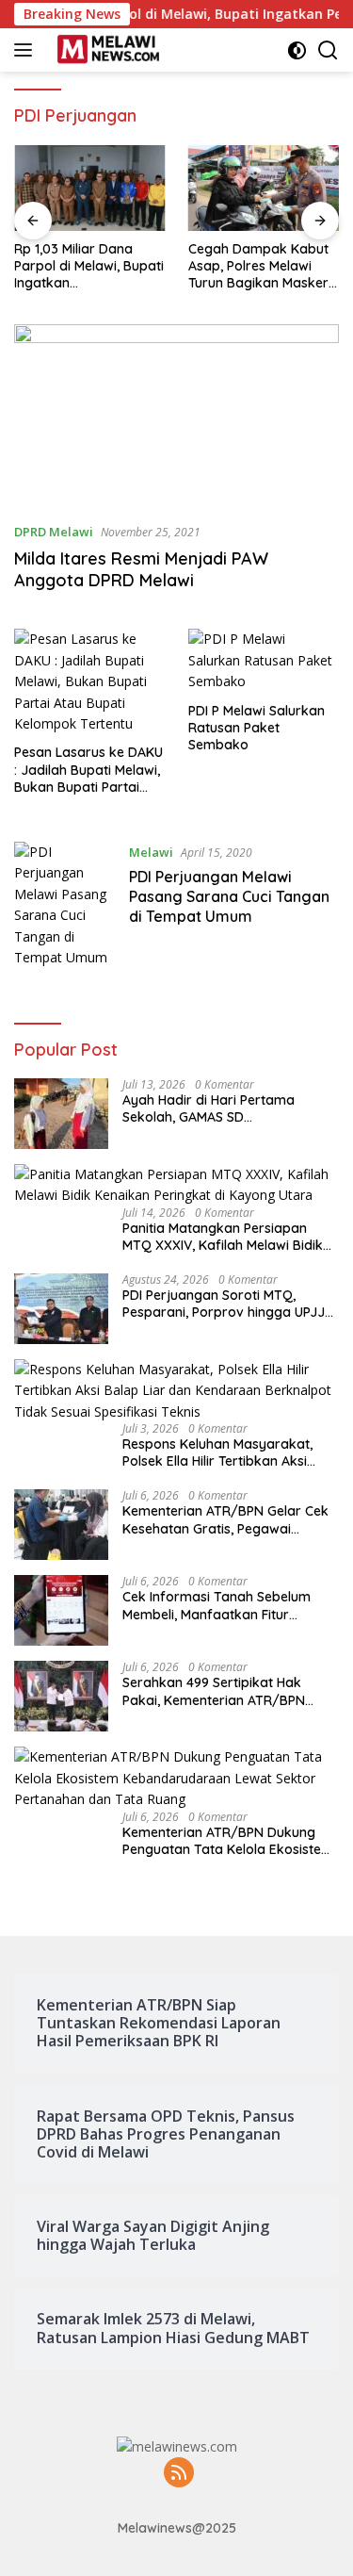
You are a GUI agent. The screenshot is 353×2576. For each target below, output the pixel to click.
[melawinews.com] (106, 50)
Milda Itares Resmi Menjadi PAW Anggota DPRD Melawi (141, 569)
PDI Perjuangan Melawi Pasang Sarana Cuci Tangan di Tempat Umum (229, 896)
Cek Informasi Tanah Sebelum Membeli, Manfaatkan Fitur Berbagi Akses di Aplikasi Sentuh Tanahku (224, 1605)
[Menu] (27, 50)
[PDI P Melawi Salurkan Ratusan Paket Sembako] (264, 660)
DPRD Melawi (54, 532)
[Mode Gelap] (297, 50)
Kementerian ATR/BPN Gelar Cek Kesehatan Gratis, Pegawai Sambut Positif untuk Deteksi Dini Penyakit (225, 1519)
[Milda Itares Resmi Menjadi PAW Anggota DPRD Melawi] (176, 416)
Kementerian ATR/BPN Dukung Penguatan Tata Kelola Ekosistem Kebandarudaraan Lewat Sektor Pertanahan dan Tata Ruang (228, 1841)
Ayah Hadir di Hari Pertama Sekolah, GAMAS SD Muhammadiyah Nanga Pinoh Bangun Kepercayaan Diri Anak (221, 1108)
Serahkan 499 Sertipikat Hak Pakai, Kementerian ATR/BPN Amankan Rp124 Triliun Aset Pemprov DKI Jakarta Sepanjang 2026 (226, 1691)
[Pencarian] (328, 50)
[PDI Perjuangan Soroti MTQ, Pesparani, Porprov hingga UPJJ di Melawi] (61, 1309)
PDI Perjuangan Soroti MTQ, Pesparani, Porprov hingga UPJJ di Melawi (224, 1304)
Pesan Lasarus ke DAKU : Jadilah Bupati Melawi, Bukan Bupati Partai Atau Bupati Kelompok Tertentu (88, 770)
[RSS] (179, 2474)
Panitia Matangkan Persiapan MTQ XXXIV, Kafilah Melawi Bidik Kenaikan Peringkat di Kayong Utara (223, 1237)
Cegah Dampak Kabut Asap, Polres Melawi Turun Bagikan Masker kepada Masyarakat (258, 266)
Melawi (151, 852)
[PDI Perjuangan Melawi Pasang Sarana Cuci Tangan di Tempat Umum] (64, 905)
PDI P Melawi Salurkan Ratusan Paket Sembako (257, 728)
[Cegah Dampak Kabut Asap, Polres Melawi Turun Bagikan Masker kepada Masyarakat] (264, 188)
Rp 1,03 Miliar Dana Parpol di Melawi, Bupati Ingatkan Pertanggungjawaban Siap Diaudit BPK (89, 266)
